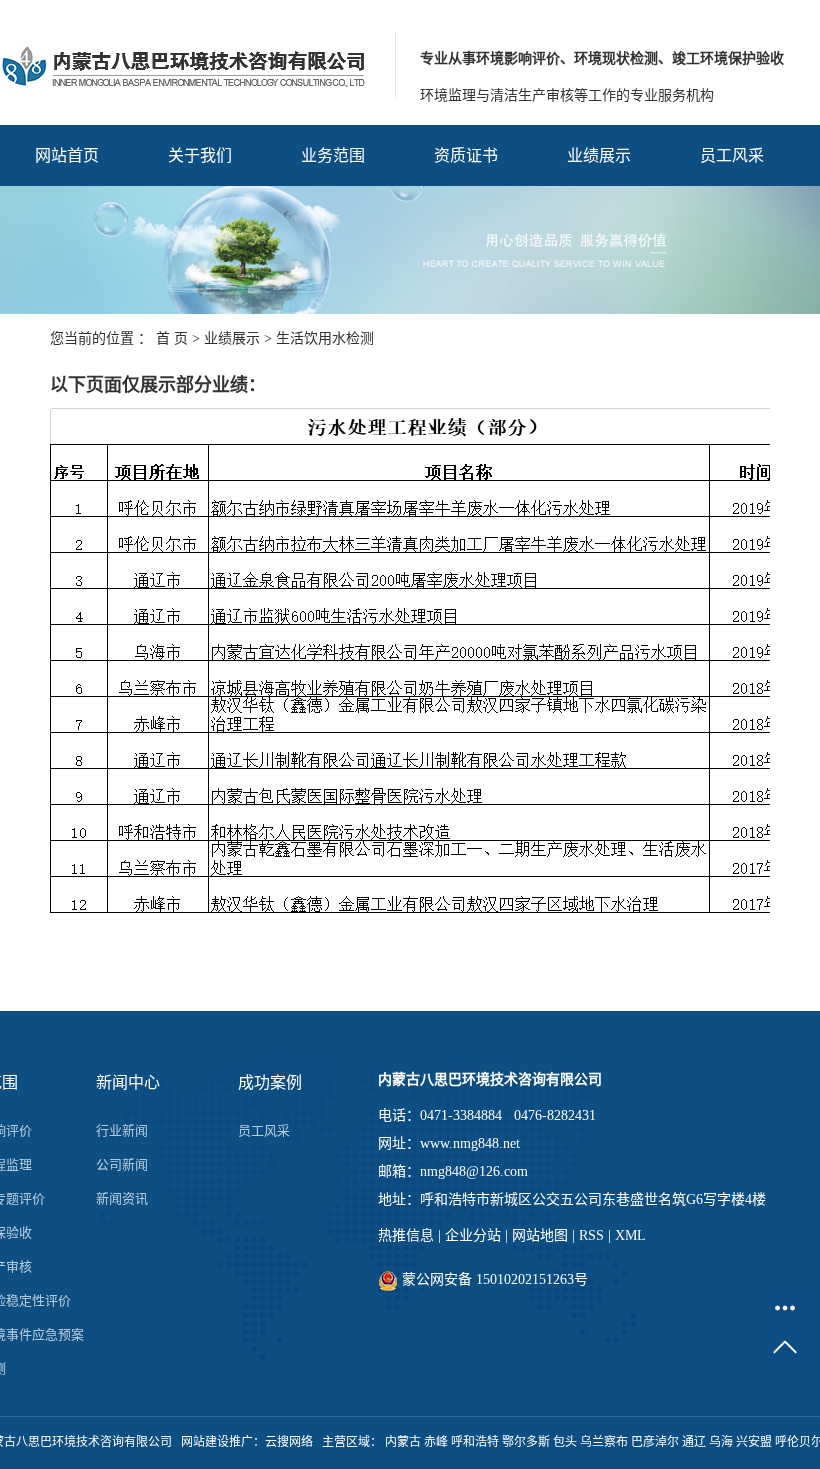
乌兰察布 (604, 1442)
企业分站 (473, 1235)
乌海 (721, 1442)
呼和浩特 (475, 1442)
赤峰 (436, 1442)
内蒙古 (403, 1442)
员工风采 (732, 155)
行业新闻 (122, 1130)
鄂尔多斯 (526, 1442)
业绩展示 (599, 155)
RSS (591, 1235)
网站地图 (540, 1235)
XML (630, 1235)
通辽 (694, 1442)
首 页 (172, 338)
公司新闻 (122, 1164)
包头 (565, 1442)
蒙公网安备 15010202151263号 (493, 1279)
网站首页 (67, 155)
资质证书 (466, 155)
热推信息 (406, 1235)
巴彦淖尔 (655, 1442)
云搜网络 (289, 1442)
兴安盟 (754, 1442)
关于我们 (200, 155)
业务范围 (333, 155)
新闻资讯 (122, 1198)
